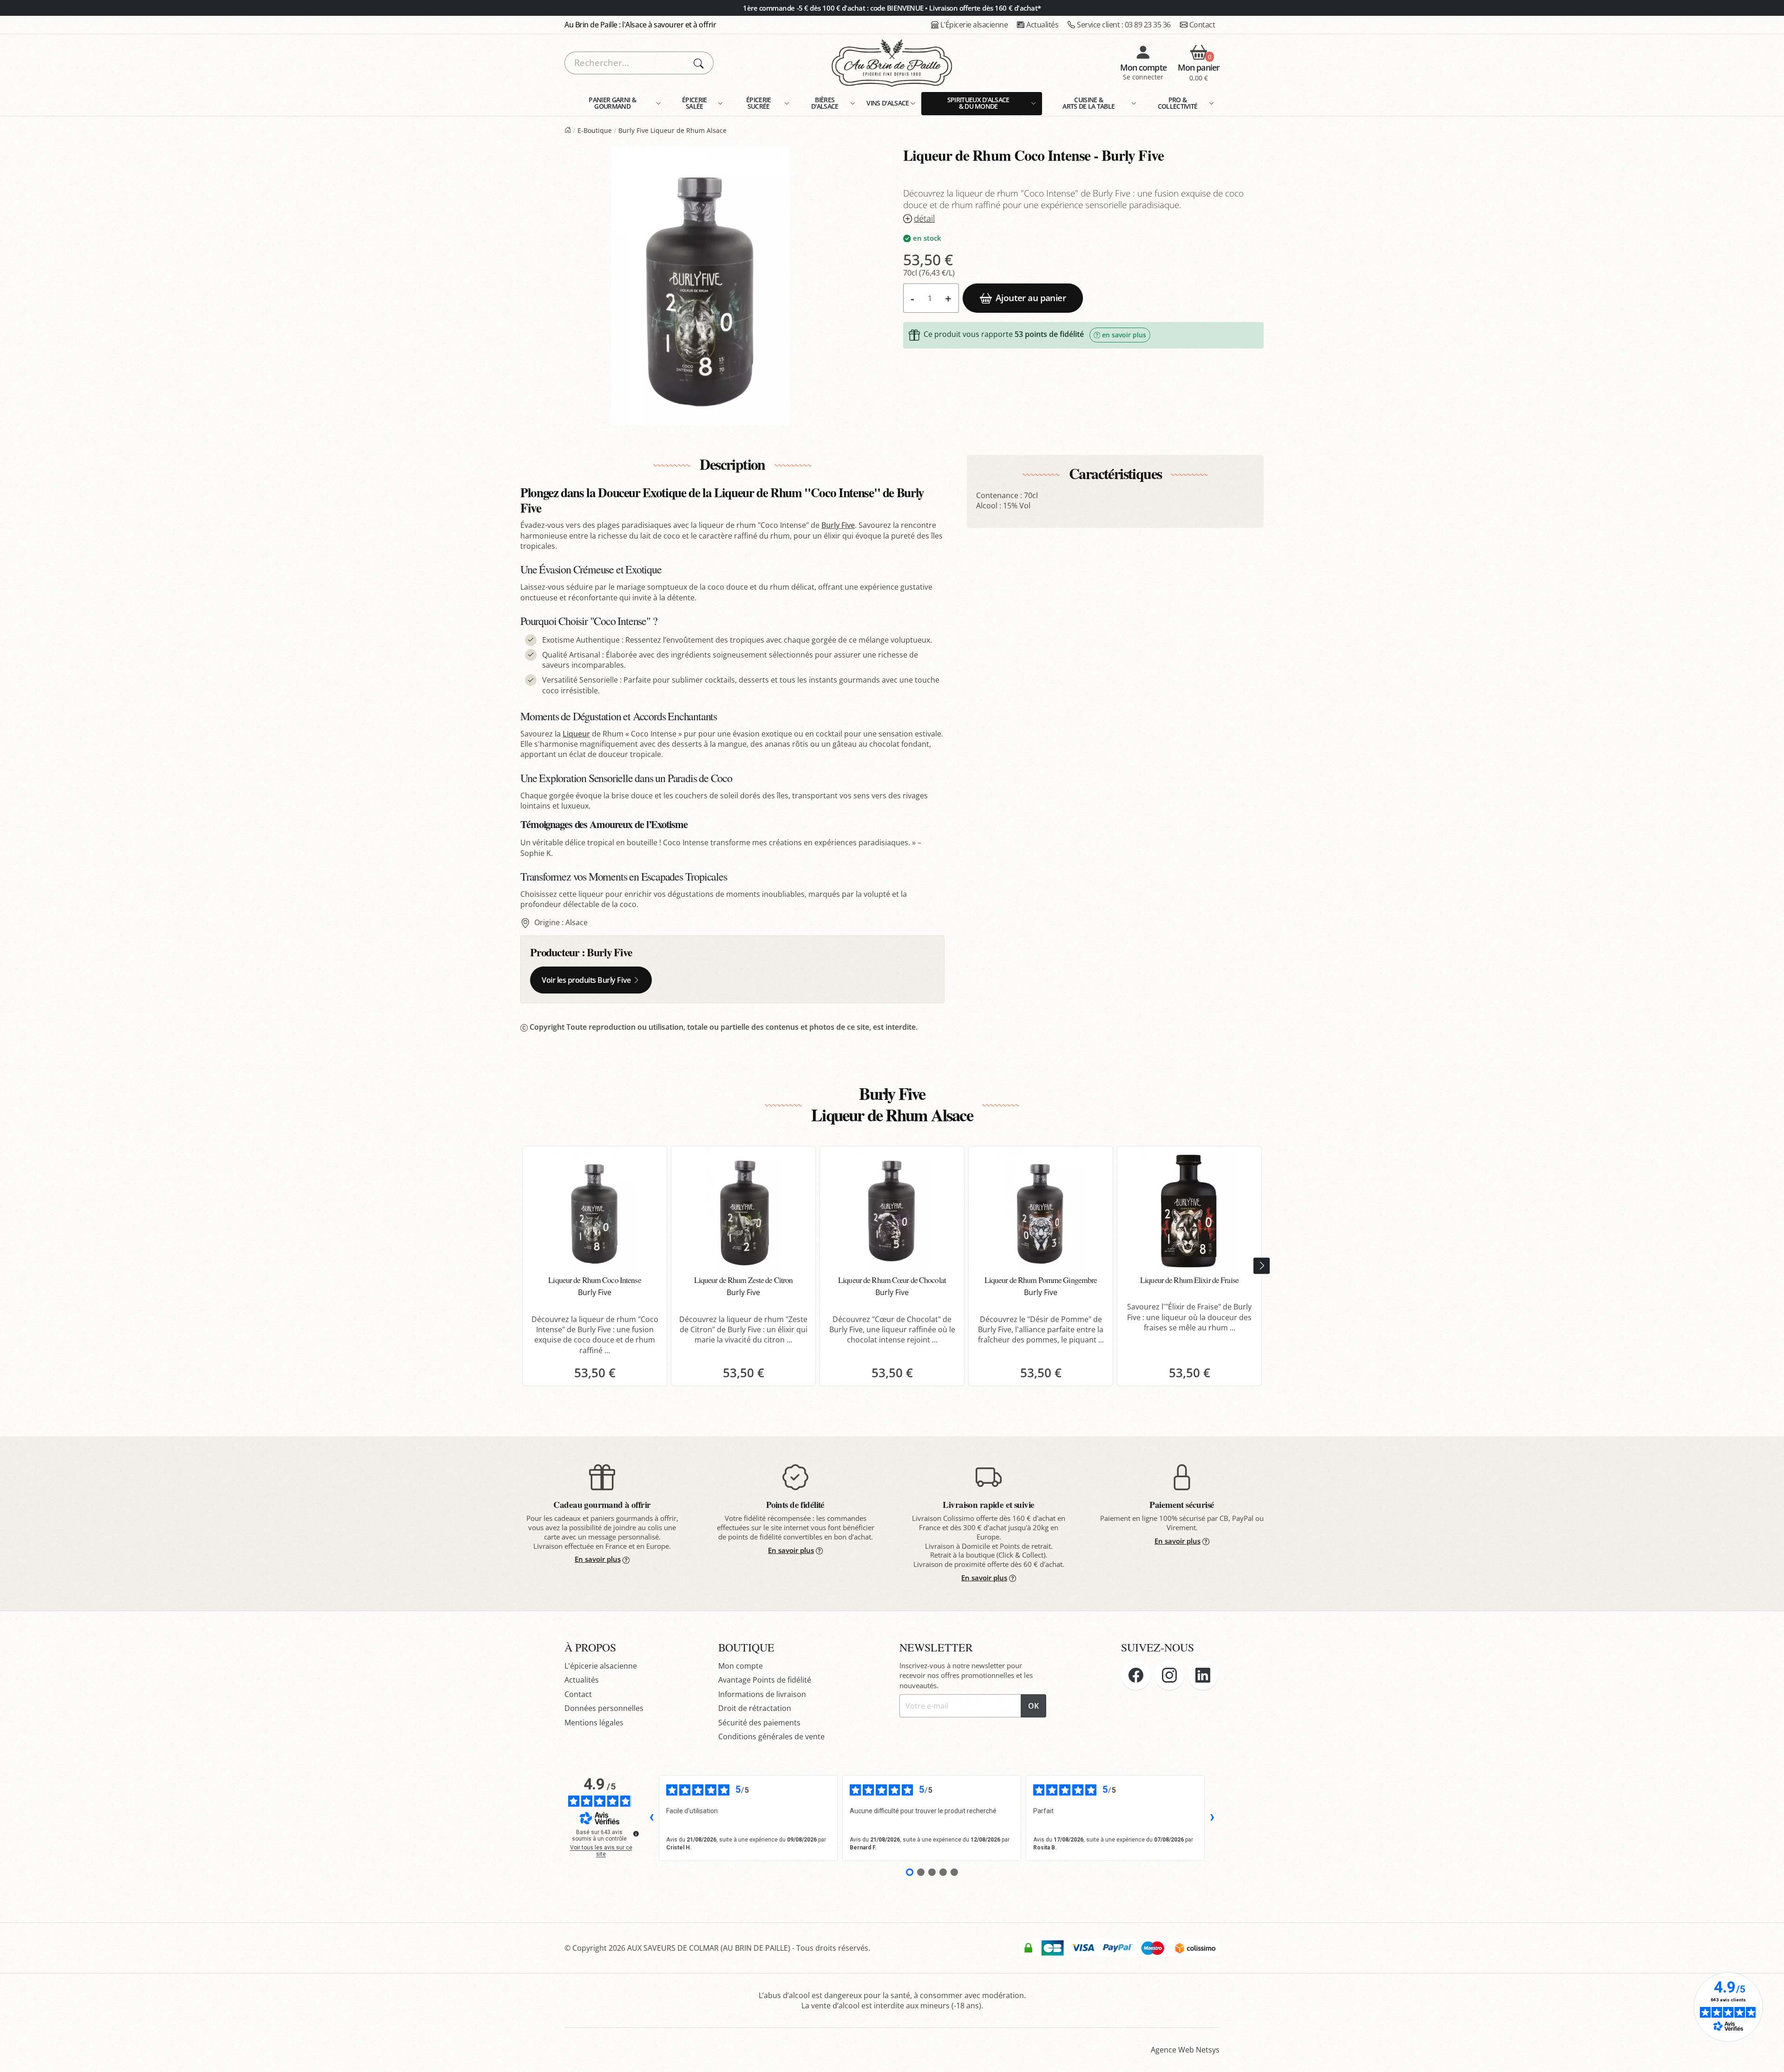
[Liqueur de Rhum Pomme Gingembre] (1041, 1211)
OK (1033, 1706)
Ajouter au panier (1031, 298)
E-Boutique (595, 130)
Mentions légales (594, 1723)
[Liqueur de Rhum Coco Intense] (595, 1211)
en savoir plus (1124, 335)
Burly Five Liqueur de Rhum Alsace (672, 130)
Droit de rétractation (755, 1708)
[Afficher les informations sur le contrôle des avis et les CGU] (636, 1834)
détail (924, 219)
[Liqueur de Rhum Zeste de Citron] (743, 1211)
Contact (1202, 25)
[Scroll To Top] (1768, 2056)
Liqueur (576, 734)
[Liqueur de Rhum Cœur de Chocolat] (892, 1211)
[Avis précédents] (651, 1818)
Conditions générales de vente (771, 1737)
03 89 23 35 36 (1124, 25)
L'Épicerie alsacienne (974, 25)
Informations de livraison (762, 1694)
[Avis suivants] (1212, 1818)
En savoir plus (598, 1559)
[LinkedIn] (1203, 1675)
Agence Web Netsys (1185, 2050)
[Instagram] (1169, 1675)
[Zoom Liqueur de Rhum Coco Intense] (701, 286)
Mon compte (741, 1666)
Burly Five (838, 525)
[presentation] (1262, 1266)
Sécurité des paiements (759, 1723)
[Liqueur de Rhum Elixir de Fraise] (1189, 1211)
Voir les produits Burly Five (586, 980)
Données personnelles (604, 1708)
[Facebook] (1136, 1675)
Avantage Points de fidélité (765, 1680)
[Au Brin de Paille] (568, 130)
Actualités (1042, 25)
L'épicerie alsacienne (601, 1666)
